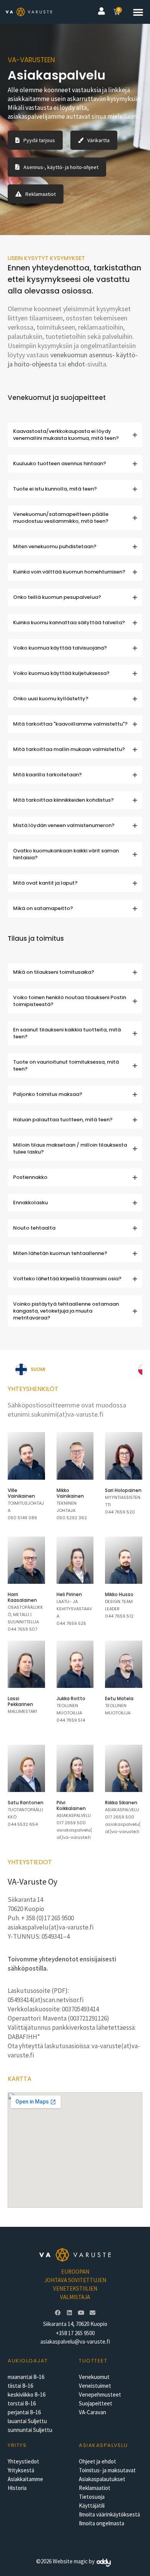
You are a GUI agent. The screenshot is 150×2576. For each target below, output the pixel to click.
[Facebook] (58, 2312)
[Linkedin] (69, 2312)
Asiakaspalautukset (102, 2479)
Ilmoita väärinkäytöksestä (109, 2514)
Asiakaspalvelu (103, 2445)
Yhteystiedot (23, 2461)
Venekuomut (94, 2377)
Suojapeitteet (96, 2403)
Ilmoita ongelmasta (102, 2523)
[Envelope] (92, 2312)
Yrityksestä (21, 2470)
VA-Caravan (92, 2412)
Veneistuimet (95, 2386)
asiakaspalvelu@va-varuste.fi (75, 2341)
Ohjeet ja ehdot (97, 2461)
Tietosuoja (92, 2497)
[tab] (69, 1369)
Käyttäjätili (92, 2506)
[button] (138, 12)
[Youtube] (81, 2312)
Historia (17, 2488)
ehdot (76, 364)
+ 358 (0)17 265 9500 (47, 1918)
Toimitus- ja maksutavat (107, 2470)
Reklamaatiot (95, 2488)
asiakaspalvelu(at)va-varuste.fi (51, 1927)
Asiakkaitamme (25, 2479)
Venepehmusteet (100, 2394)
